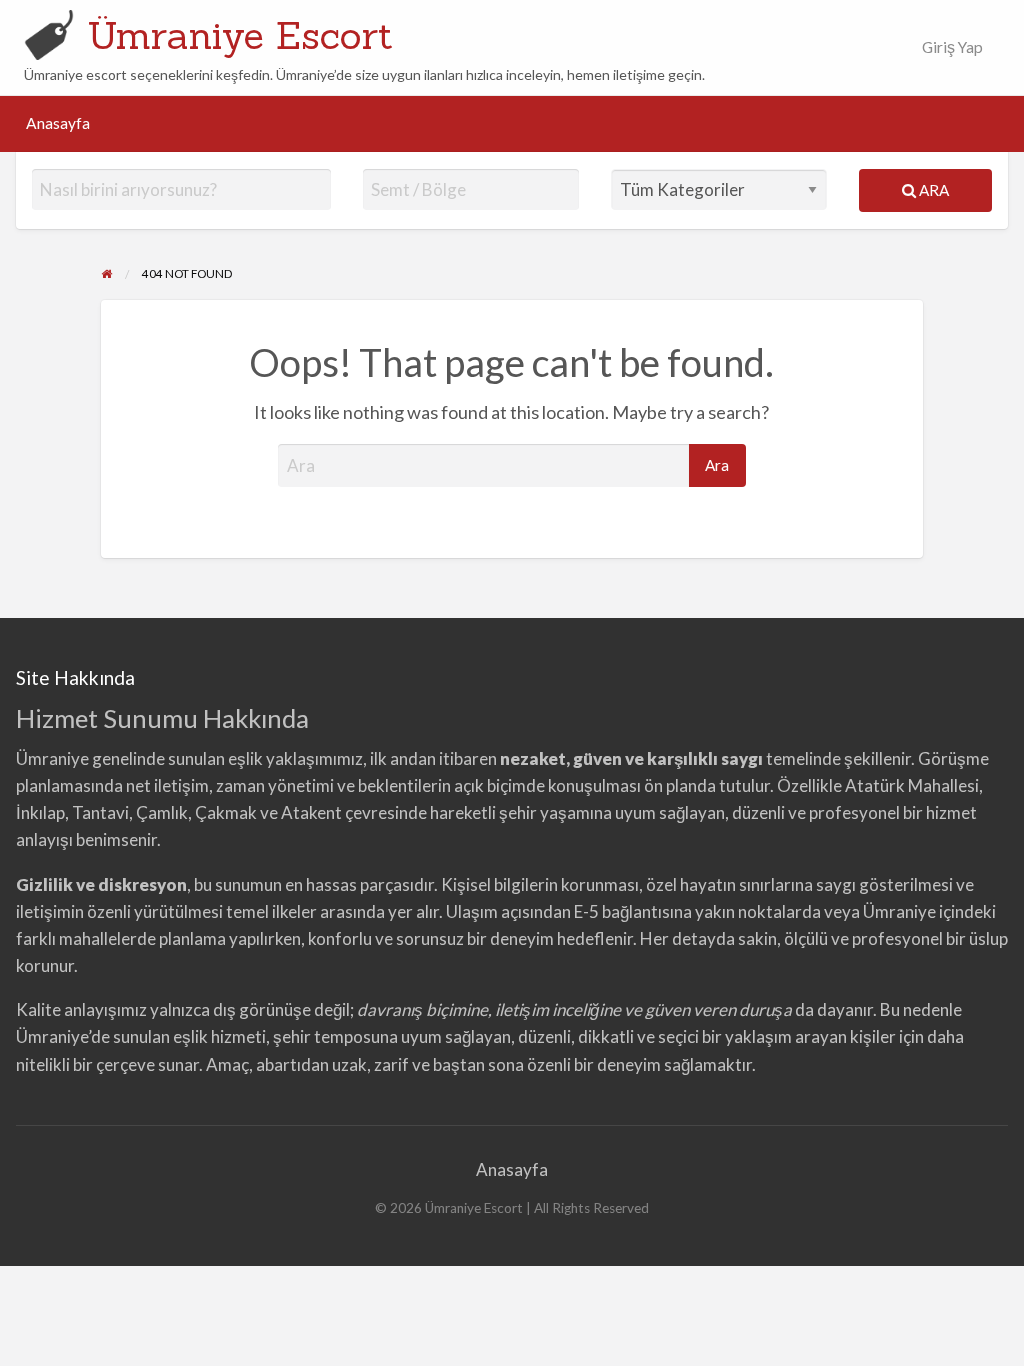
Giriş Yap (952, 47)
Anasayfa (58, 123)
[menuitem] (952, 47)
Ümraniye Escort (240, 35)
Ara (932, 190)
